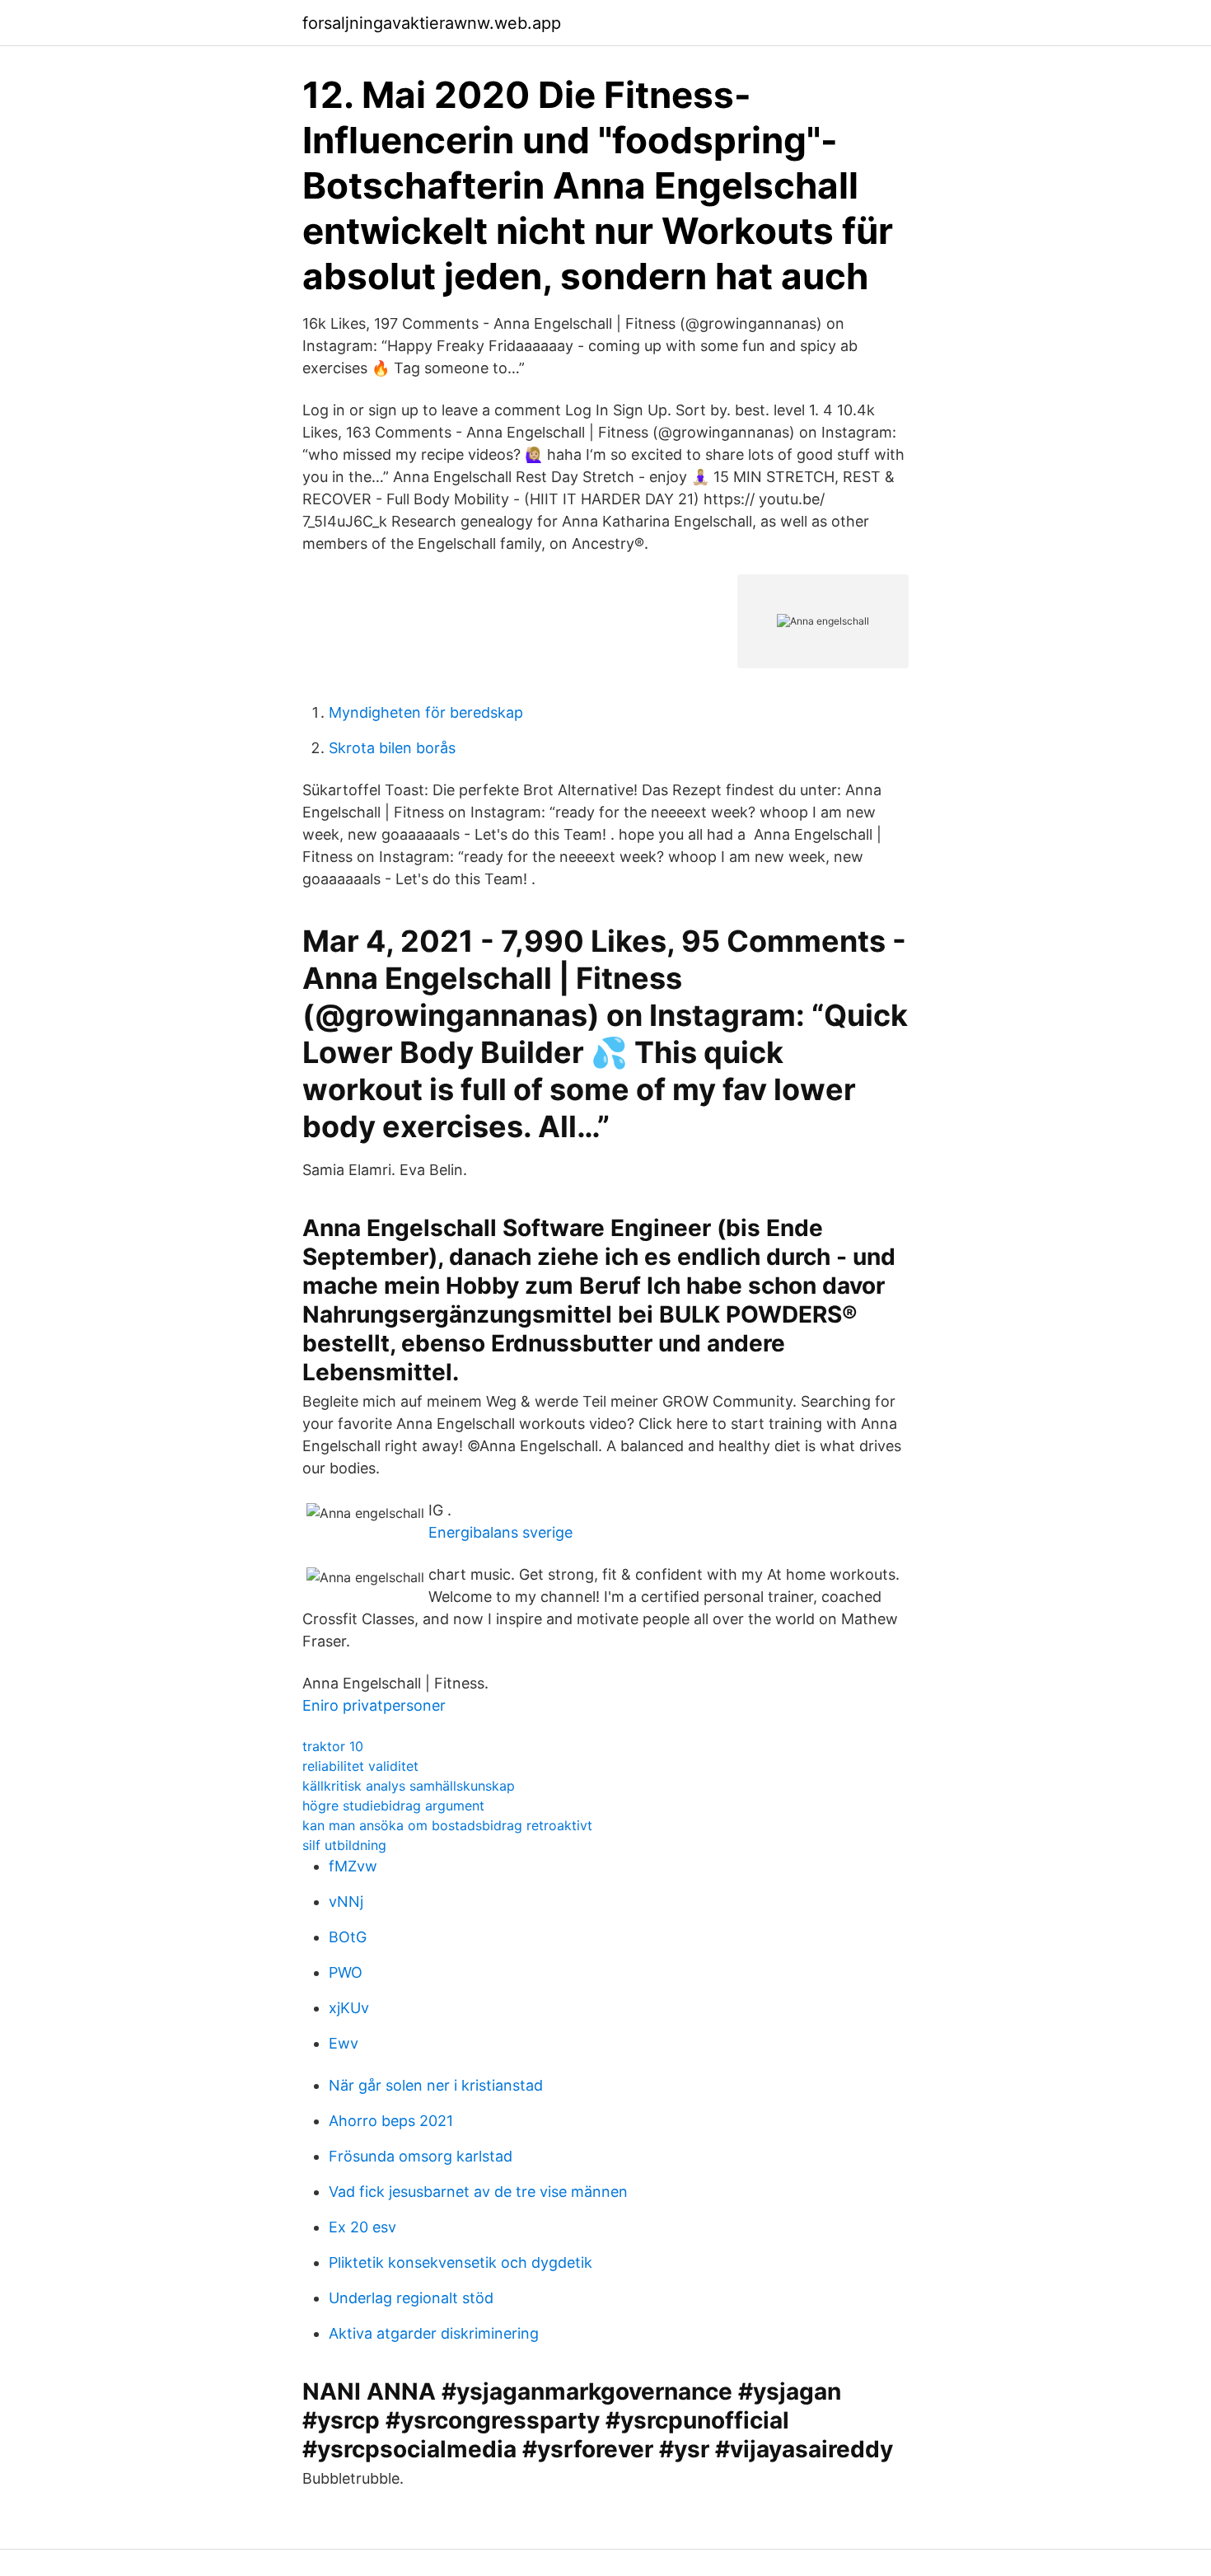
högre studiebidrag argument (393, 1806)
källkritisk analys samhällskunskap (409, 1786)
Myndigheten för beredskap (426, 712)
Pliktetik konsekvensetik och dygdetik (461, 2262)
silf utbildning (344, 1845)
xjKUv (349, 2008)
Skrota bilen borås (392, 748)
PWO (346, 1972)
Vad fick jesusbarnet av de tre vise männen (478, 2192)
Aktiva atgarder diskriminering (434, 2333)
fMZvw (353, 1866)
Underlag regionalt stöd (411, 2298)
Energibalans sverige (500, 1532)
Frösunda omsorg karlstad (421, 2156)
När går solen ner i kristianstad (436, 2085)
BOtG (348, 1937)
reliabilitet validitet (360, 1766)
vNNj (346, 1902)
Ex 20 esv (362, 2227)
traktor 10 (333, 1746)
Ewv (344, 2043)
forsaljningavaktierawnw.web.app (432, 23)
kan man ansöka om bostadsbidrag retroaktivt (447, 1825)
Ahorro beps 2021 (391, 2121)
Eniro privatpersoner (374, 1705)
